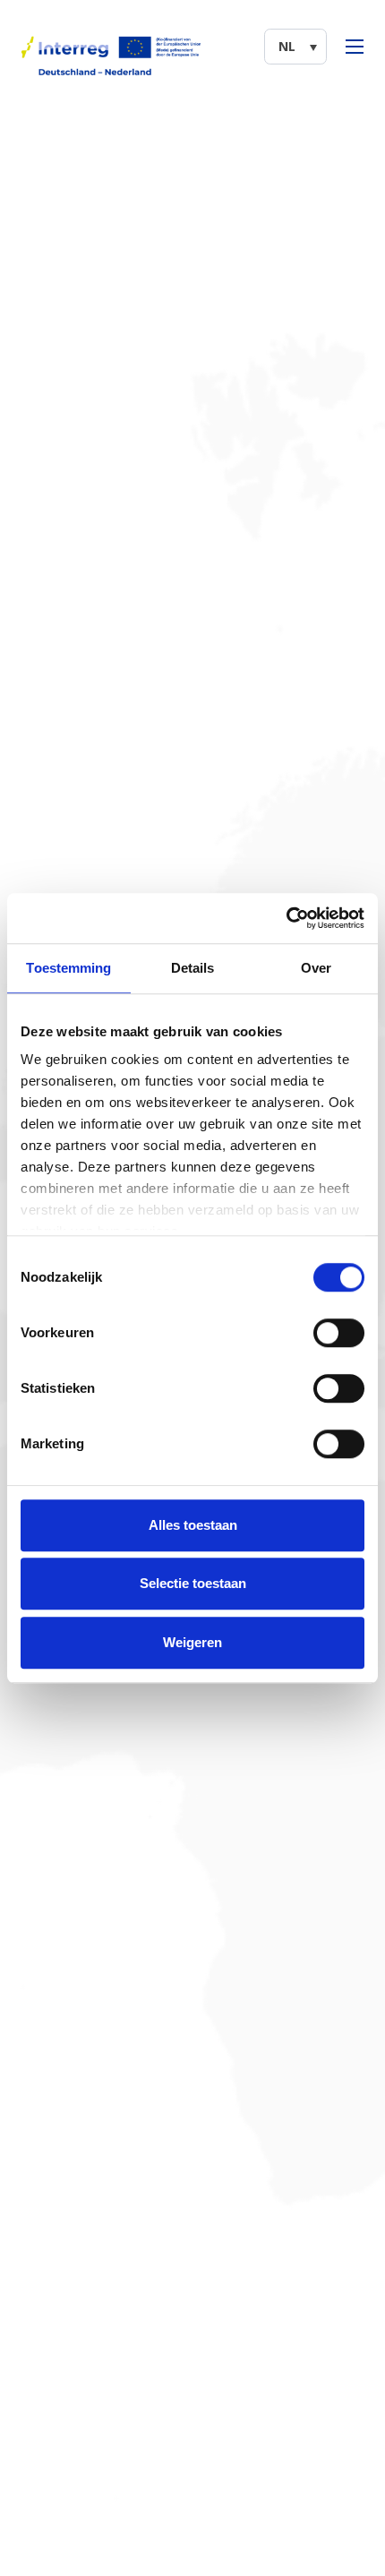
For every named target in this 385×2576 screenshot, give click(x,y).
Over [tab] (316, 968)
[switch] (339, 1333)
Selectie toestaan (193, 1583)
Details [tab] (193, 968)
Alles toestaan (193, 1525)
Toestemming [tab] (68, 968)
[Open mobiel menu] (355, 47)
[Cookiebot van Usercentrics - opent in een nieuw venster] (286, 918)
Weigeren (192, 1642)
